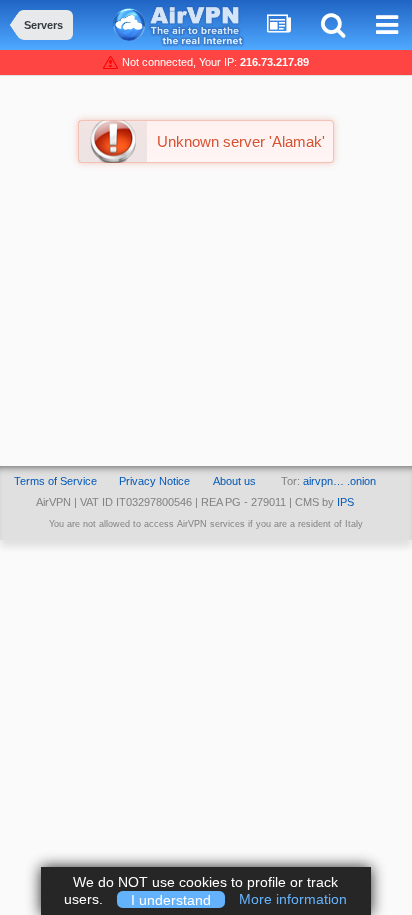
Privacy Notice (154, 481)
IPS (345, 502)
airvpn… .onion (339, 481)
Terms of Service (55, 481)
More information (293, 899)
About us (234, 481)
